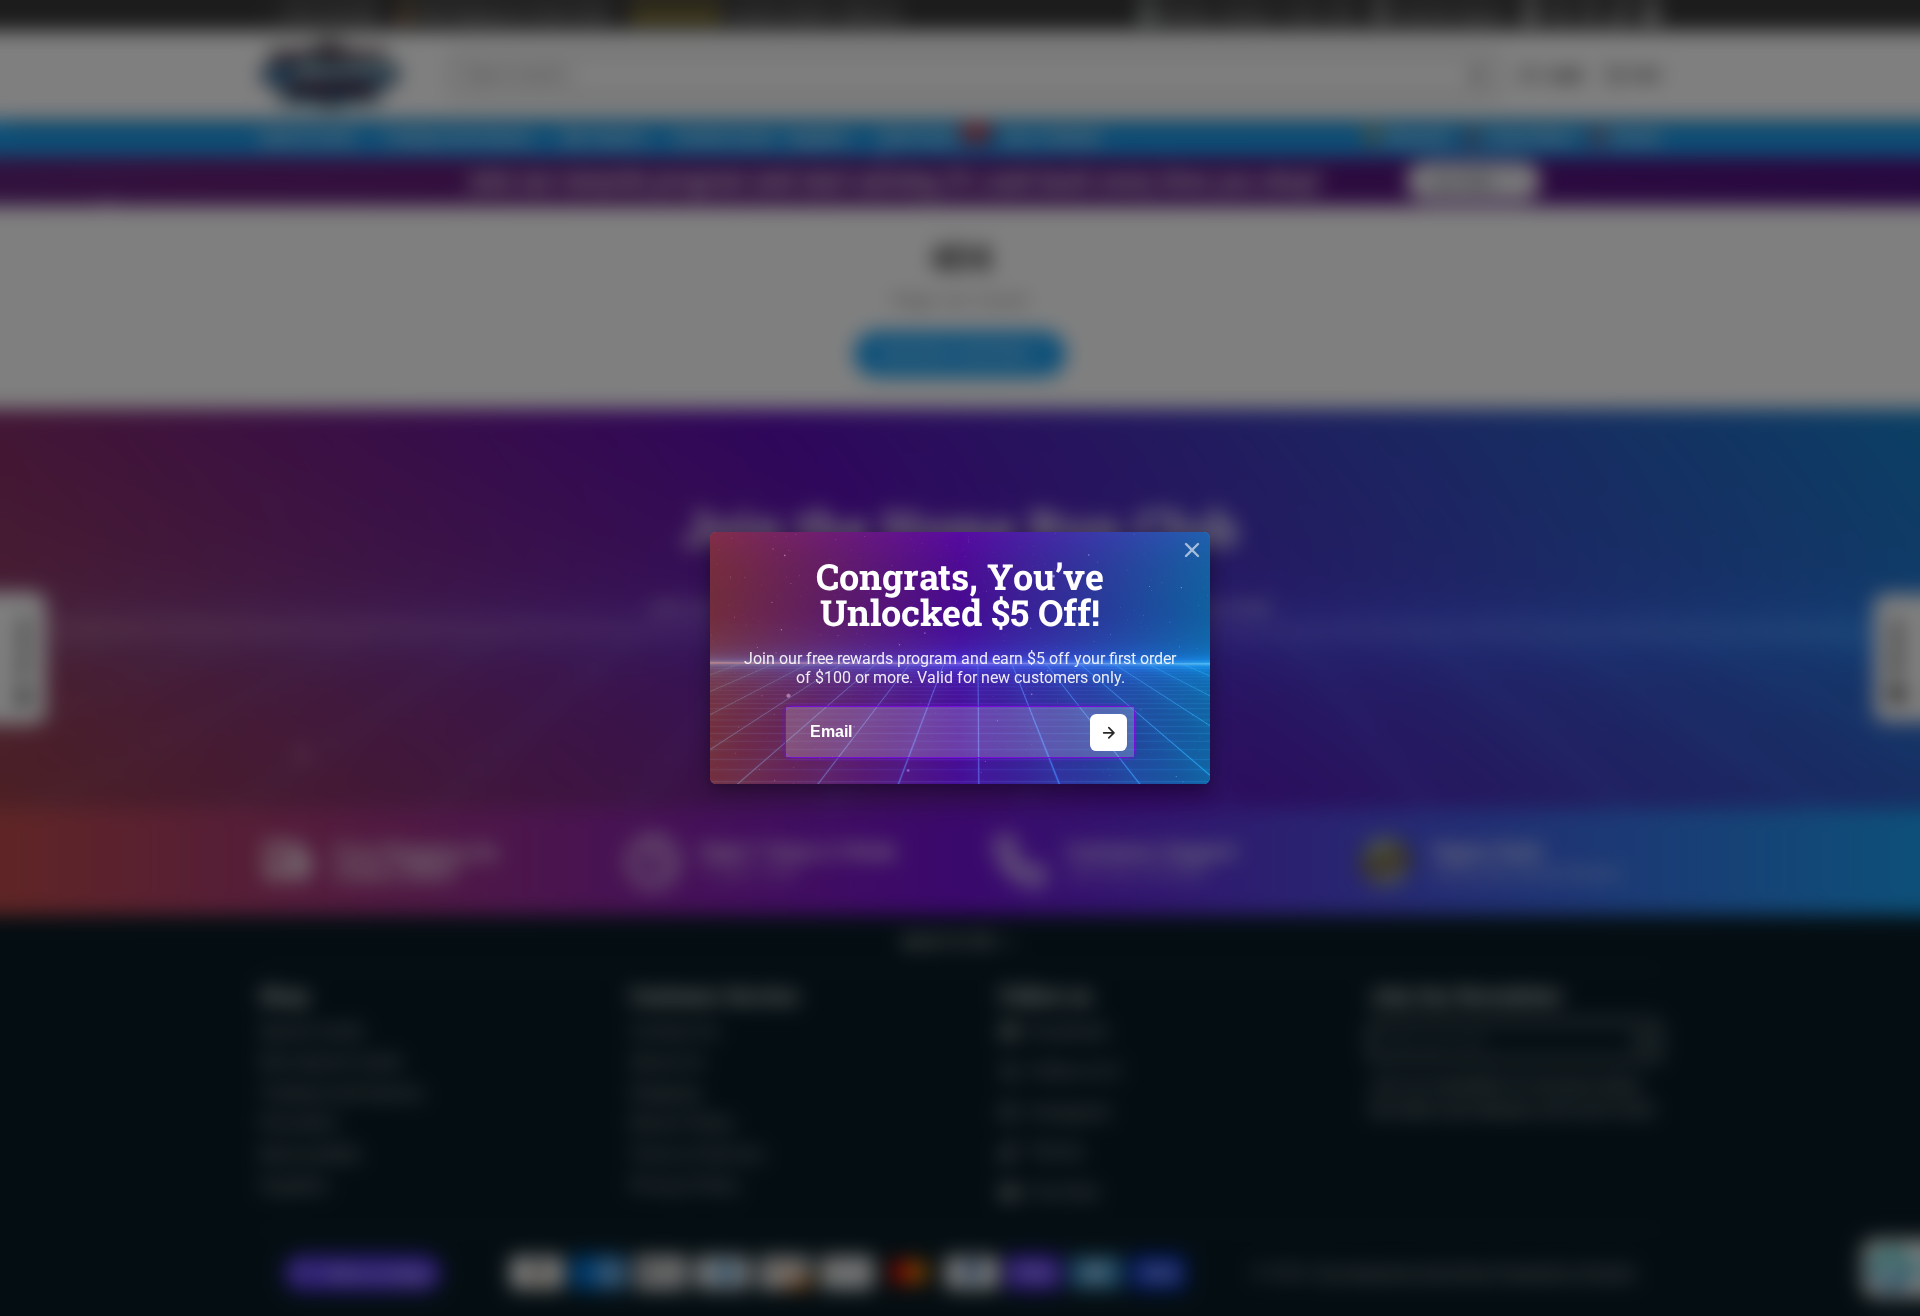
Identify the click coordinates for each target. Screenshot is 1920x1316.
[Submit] (1108, 732)
